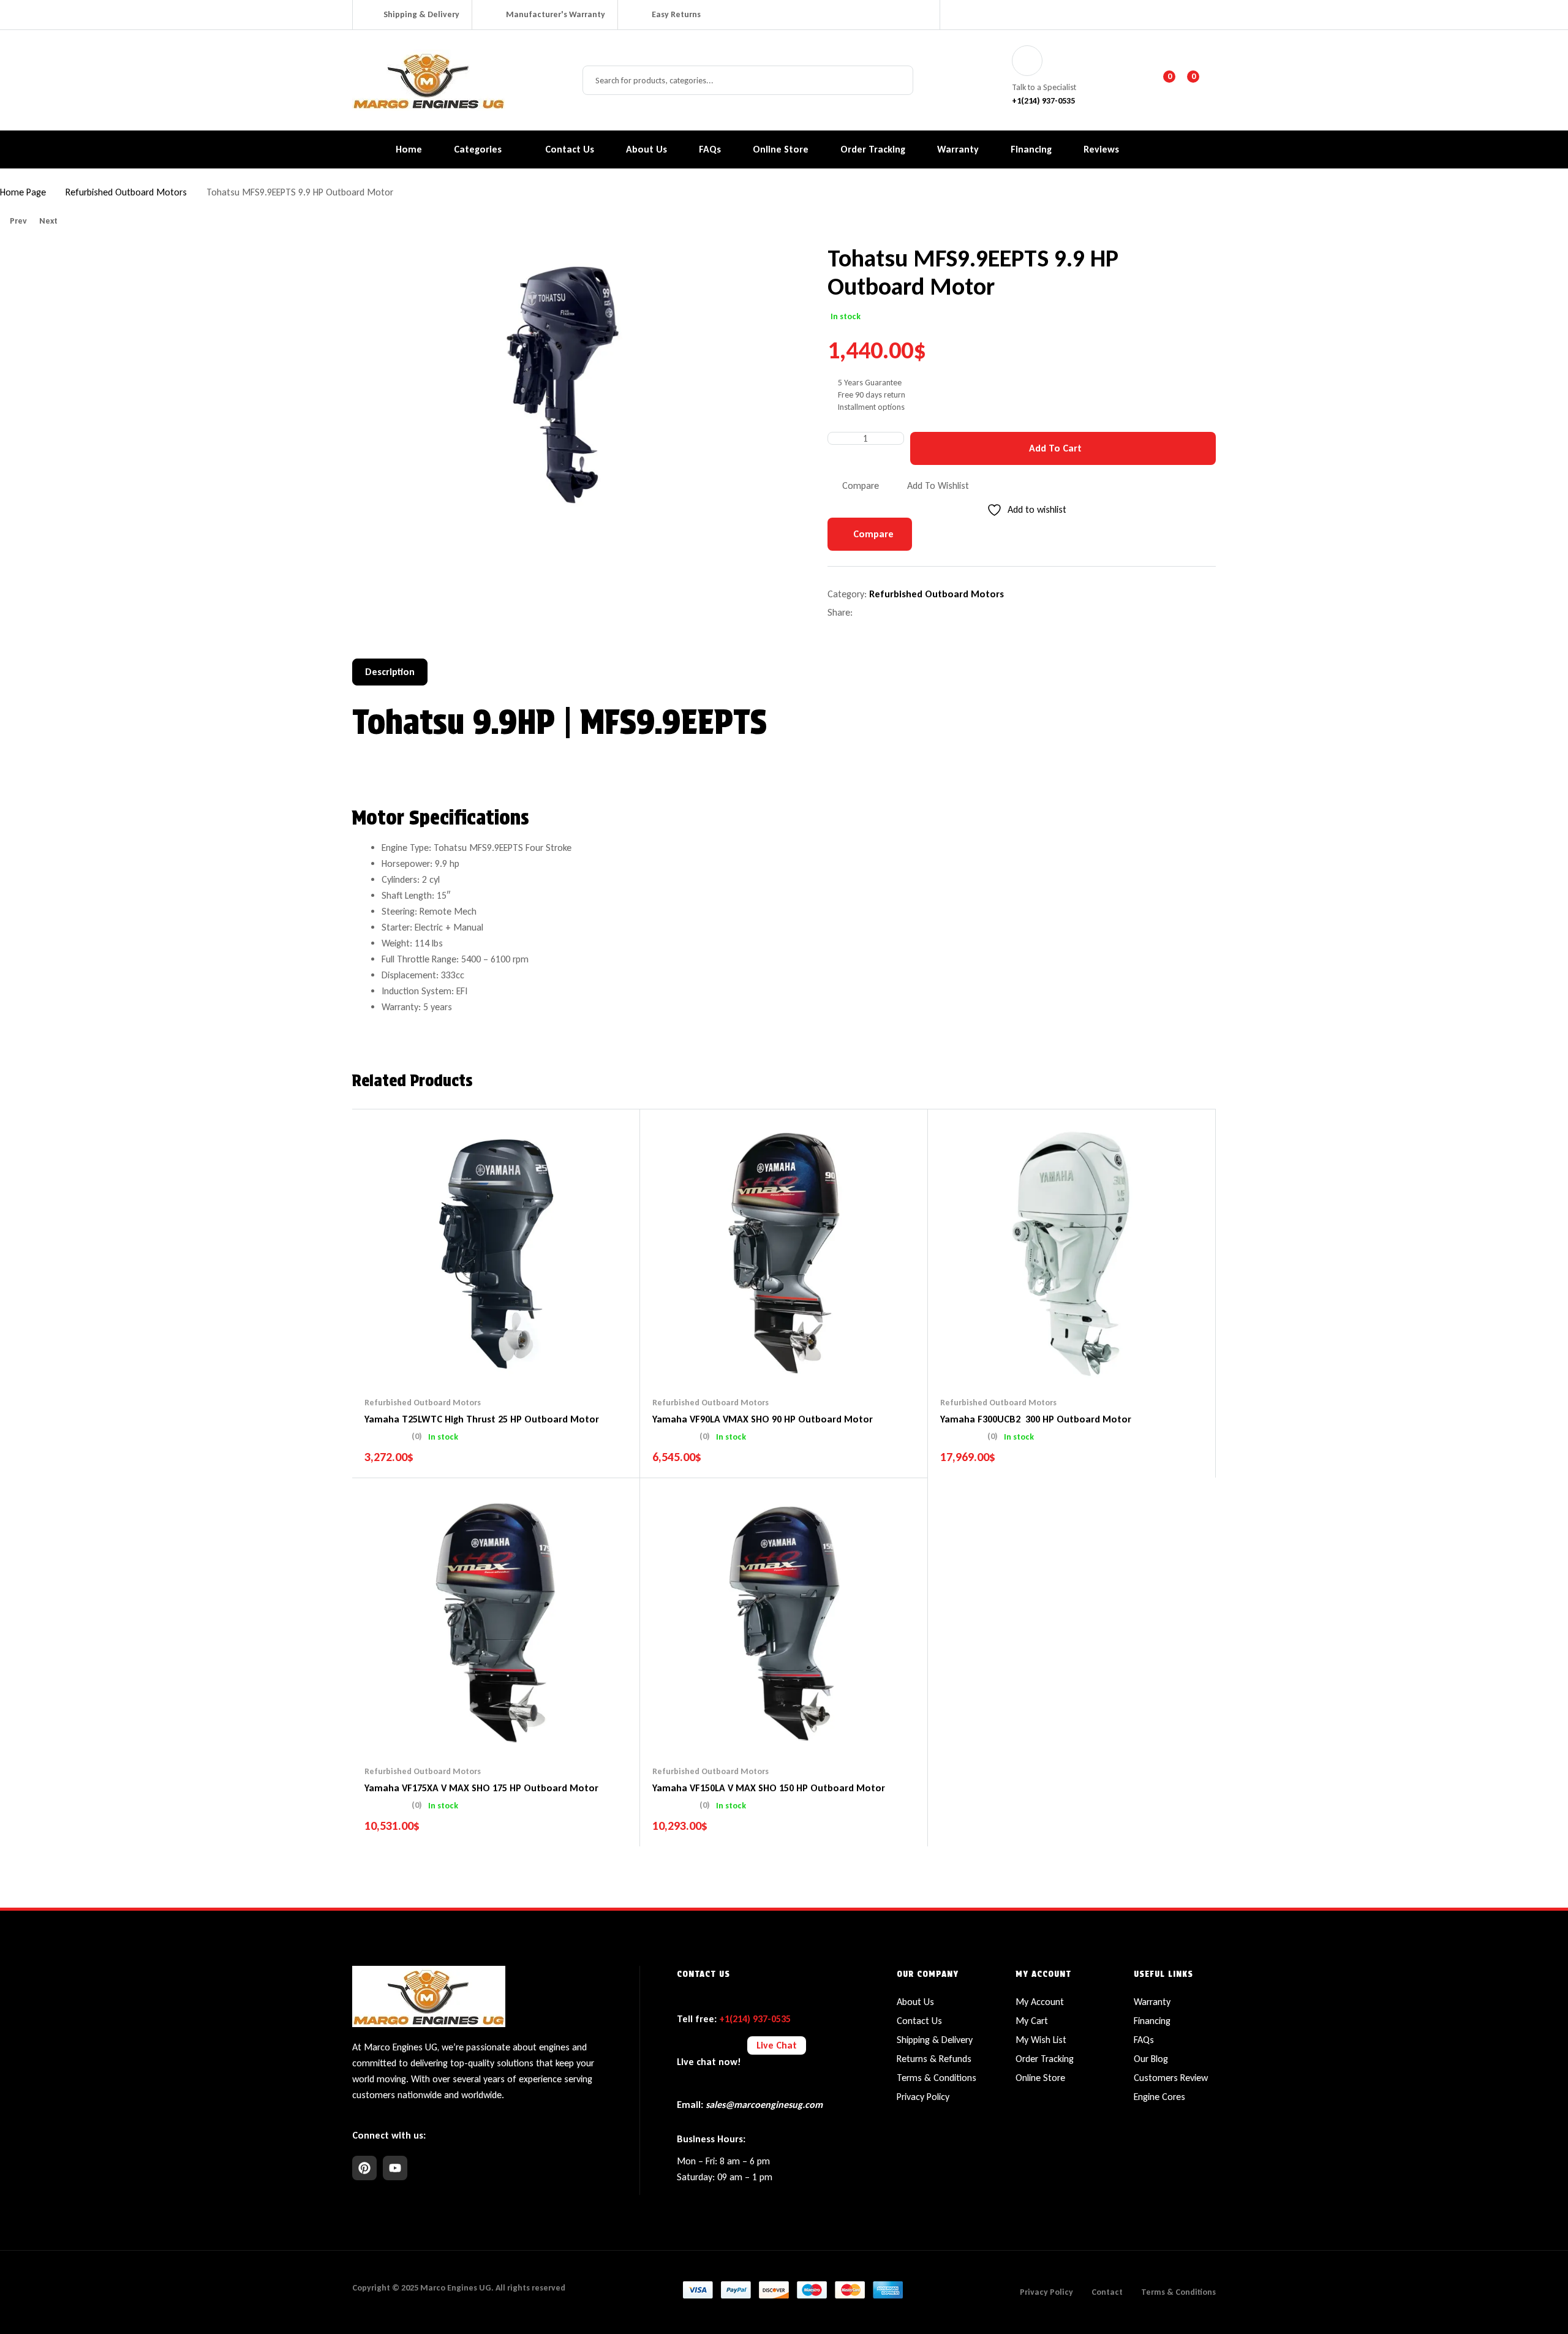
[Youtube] (395, 2168)
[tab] (390, 672)
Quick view (520, 1360)
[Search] (897, 80)
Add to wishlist (938, 485)
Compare (861, 485)
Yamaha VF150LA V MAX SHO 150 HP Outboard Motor (769, 1788)
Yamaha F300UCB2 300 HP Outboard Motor (1036, 1419)
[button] (751, 266)
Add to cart (1055, 448)
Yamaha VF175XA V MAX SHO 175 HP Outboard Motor (481, 1788)
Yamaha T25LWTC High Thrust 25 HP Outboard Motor (482, 1419)
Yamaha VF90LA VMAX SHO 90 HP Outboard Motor (763, 1419)
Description (390, 672)
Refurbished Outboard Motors (126, 192)
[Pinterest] (364, 2168)
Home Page (23, 192)
